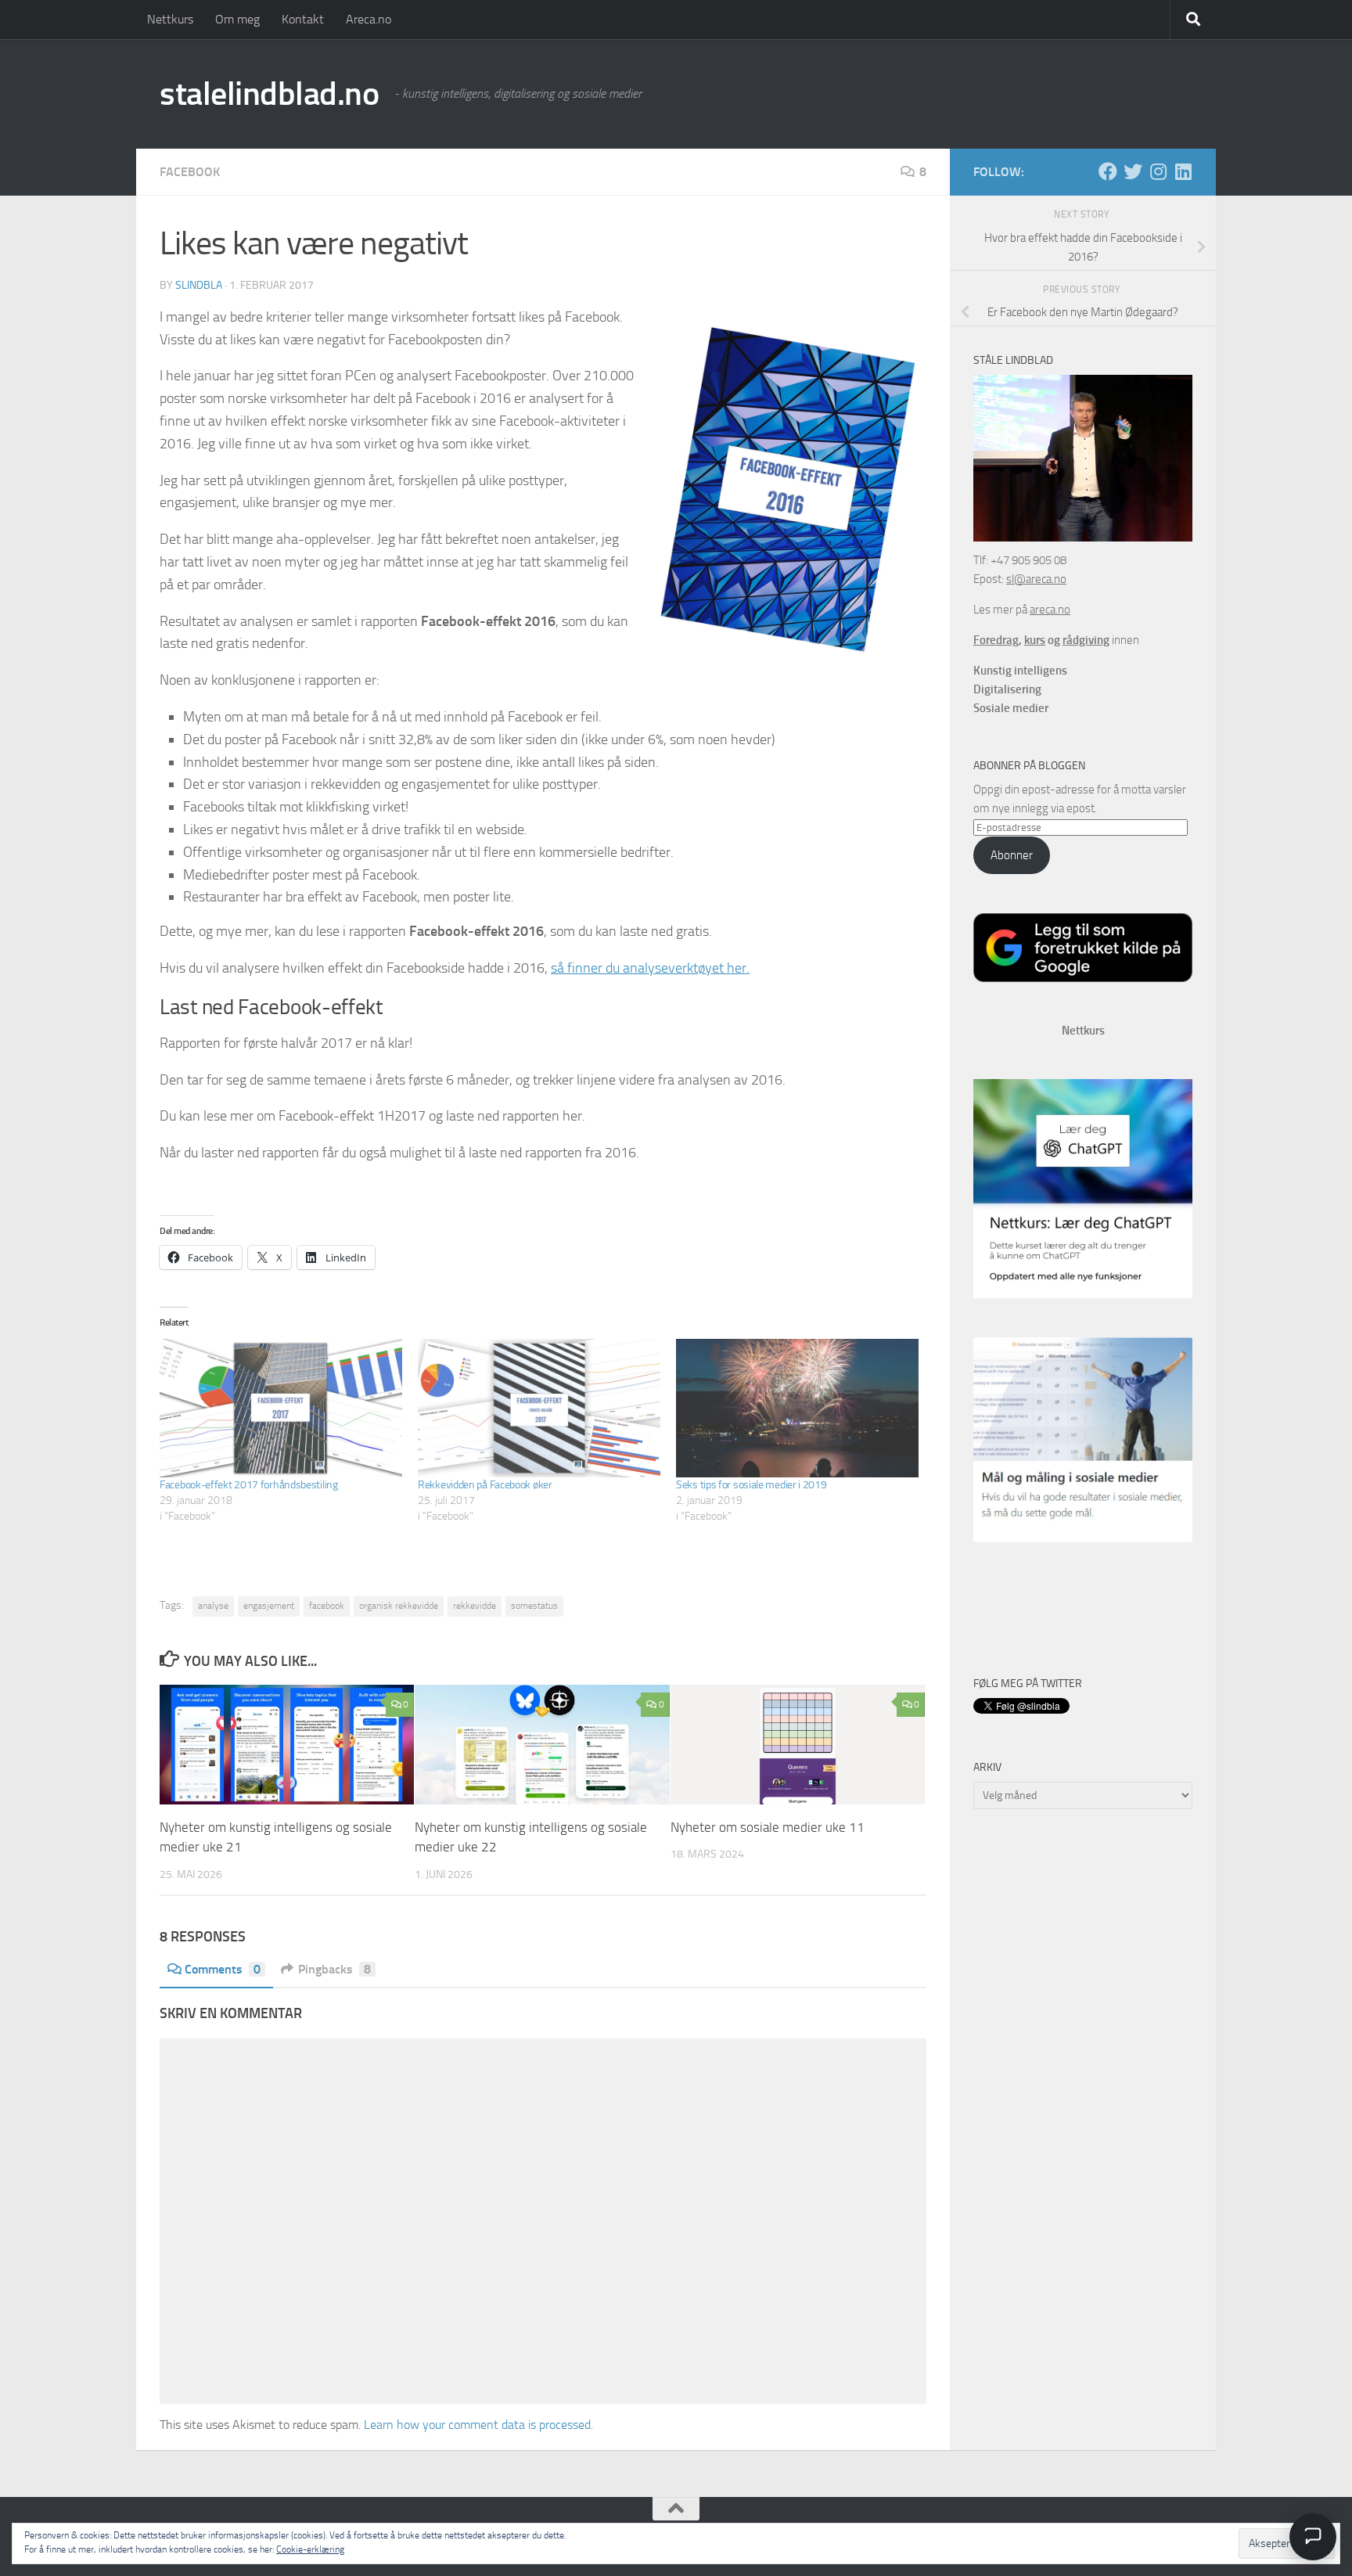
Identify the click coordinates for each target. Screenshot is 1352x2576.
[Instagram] (1158, 171)
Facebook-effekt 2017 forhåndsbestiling (249, 1485)
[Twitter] (1133, 171)
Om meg (237, 19)
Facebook (190, 172)
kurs (1035, 640)
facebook (327, 1606)
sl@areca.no (1036, 579)
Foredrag (996, 640)
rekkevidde (475, 1606)
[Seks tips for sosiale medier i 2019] (797, 1408)
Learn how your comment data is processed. (478, 2425)
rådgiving (1086, 640)
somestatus (534, 1606)
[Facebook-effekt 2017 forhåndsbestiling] (281, 1408)
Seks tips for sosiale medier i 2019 (752, 1485)
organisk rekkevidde (399, 1606)
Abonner (1012, 855)
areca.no (1050, 610)
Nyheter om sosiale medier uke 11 (768, 1826)
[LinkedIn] (1183, 171)
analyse (213, 1606)
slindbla (199, 285)
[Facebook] (1108, 171)
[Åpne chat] (1313, 2537)
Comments (223, 1969)
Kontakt (303, 19)
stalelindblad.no (269, 94)
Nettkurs (170, 19)
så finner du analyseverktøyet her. (650, 968)
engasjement (269, 1606)
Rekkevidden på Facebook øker (485, 1485)
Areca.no (369, 19)
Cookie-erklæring (310, 2549)
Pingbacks (334, 1969)
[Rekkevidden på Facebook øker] (539, 1408)
